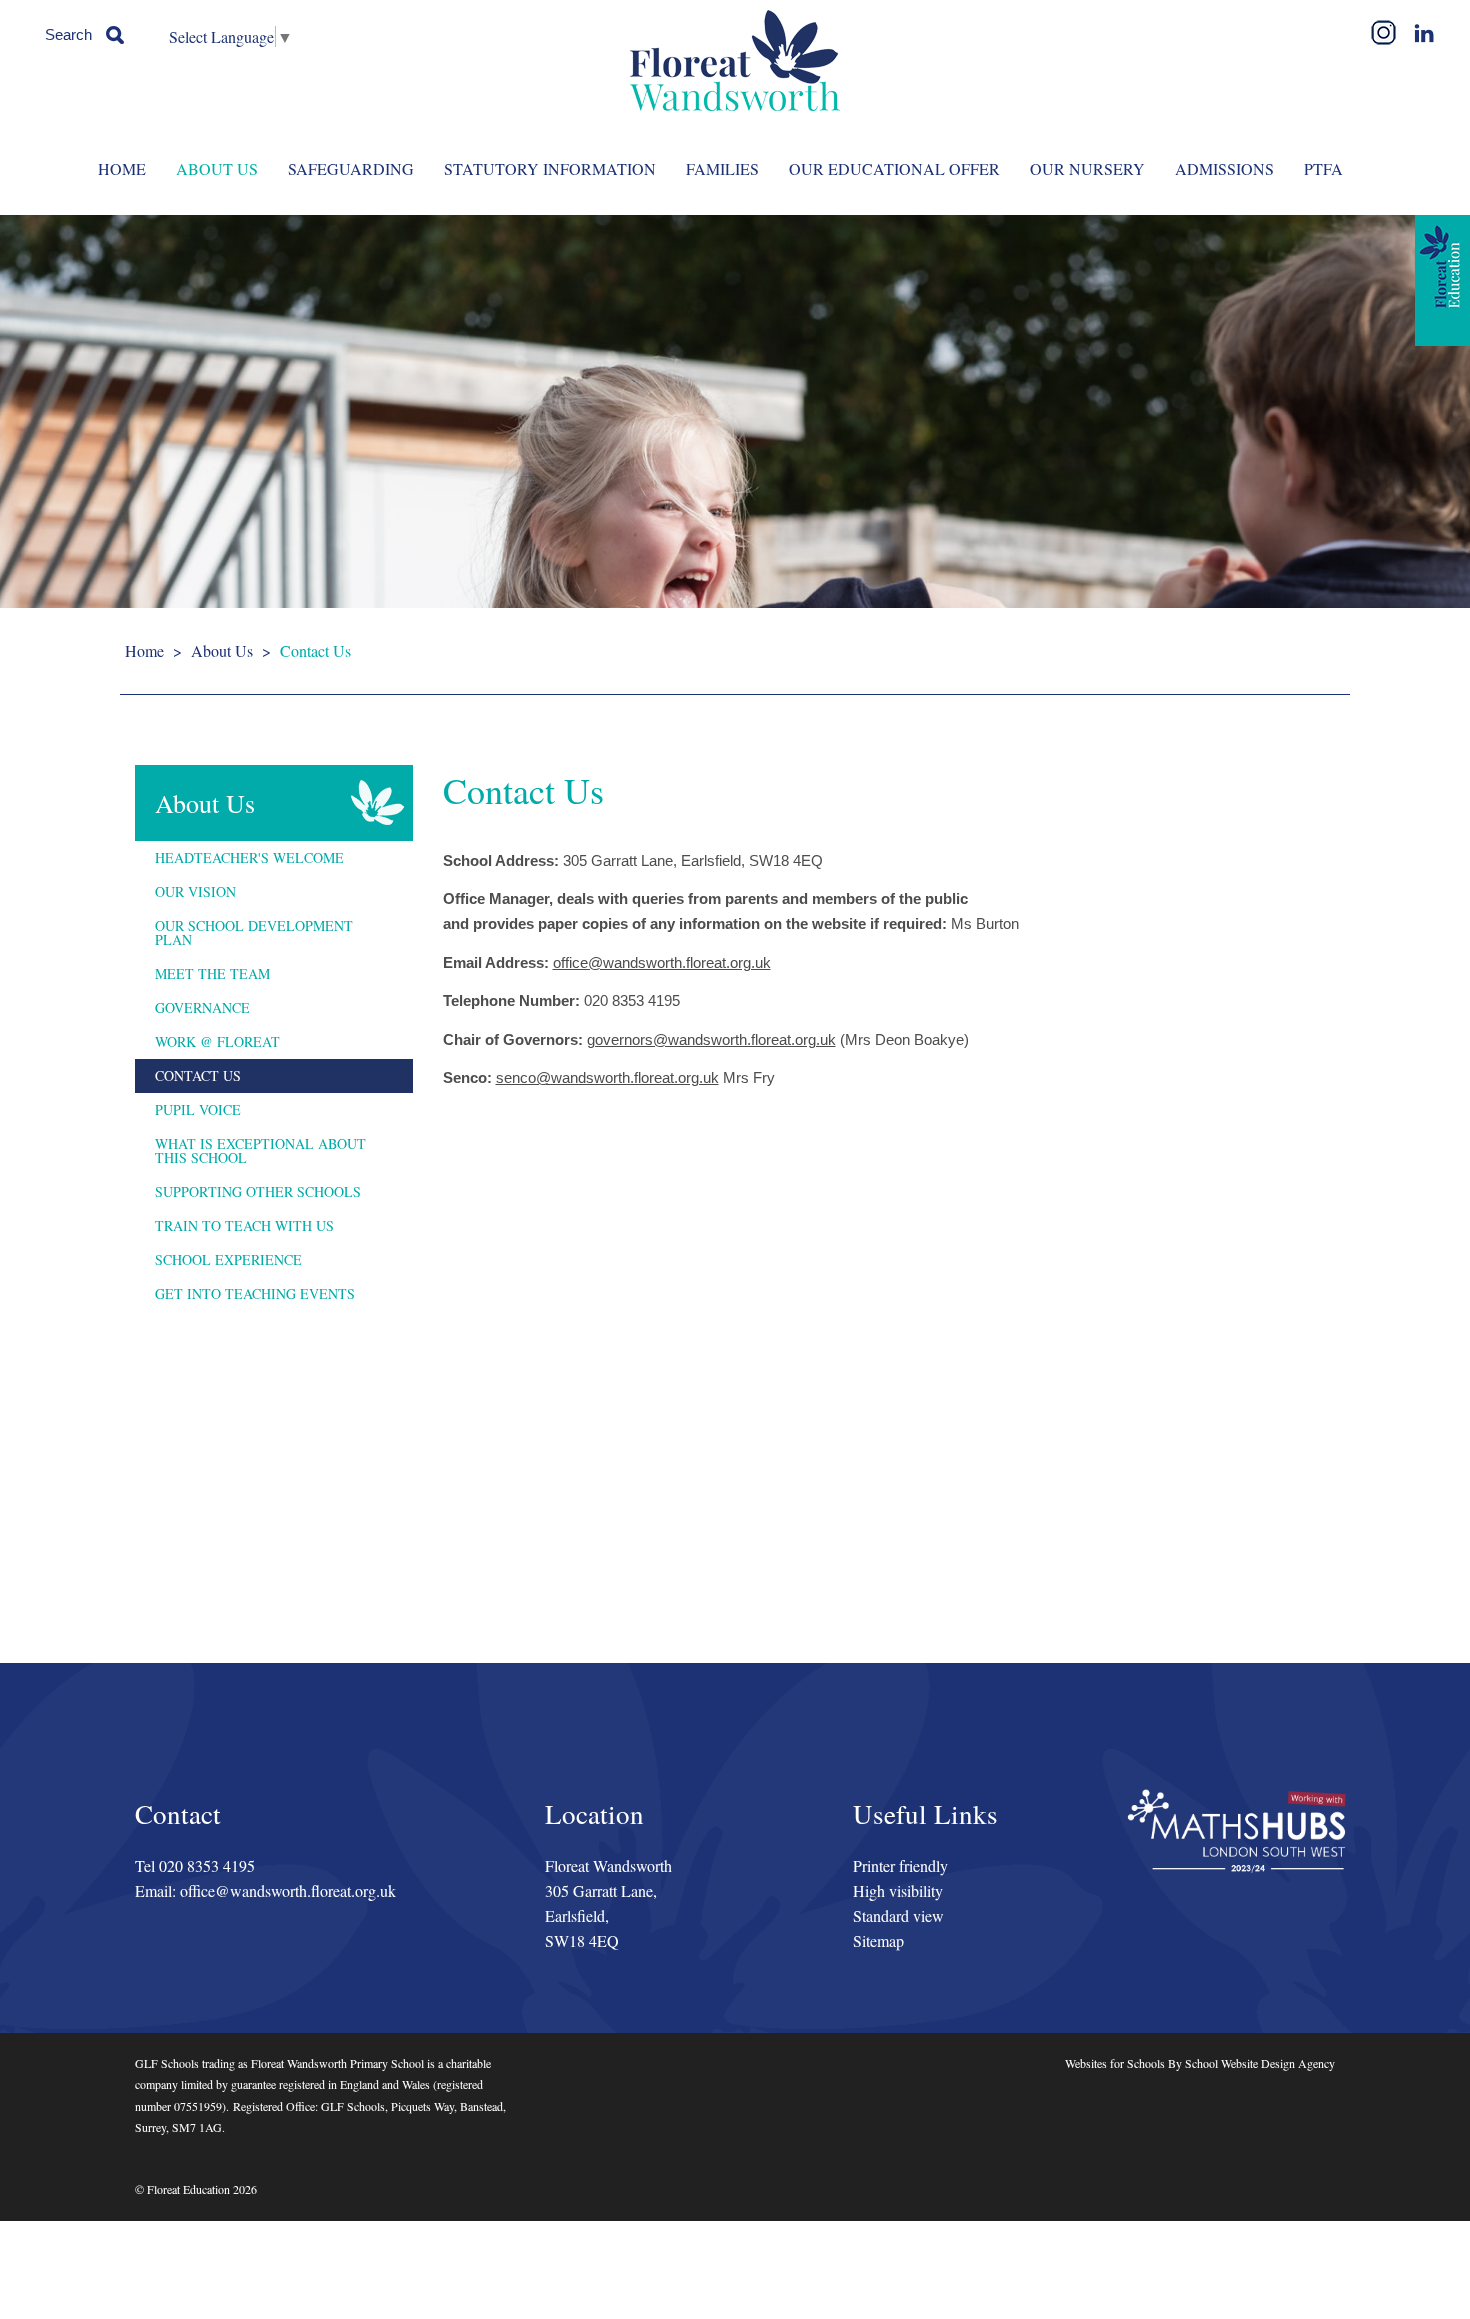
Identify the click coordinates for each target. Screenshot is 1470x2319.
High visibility (898, 1890)
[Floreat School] (735, 60)
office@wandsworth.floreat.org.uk (662, 962)
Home (144, 650)
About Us (222, 650)
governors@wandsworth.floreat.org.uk (711, 1039)
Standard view (898, 1915)
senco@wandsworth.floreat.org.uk (607, 1077)
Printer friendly (900, 1865)
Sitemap (878, 1940)
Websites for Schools (1115, 2063)
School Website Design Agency (1260, 2063)
